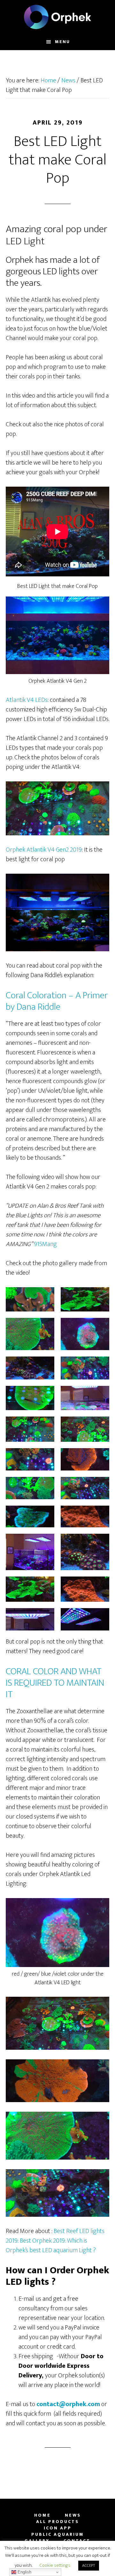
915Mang (45, 1244)
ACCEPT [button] (89, 2565)
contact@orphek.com (68, 2404)
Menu (62, 42)
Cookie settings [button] (55, 2565)
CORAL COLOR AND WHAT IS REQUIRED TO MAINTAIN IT (55, 1683)
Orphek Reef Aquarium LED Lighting (57, 17)
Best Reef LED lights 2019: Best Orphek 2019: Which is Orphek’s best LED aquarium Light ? (55, 2241)
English (24, 2572)
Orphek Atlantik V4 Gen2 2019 (44, 850)
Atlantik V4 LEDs (27, 700)
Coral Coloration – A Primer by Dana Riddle (57, 1001)
